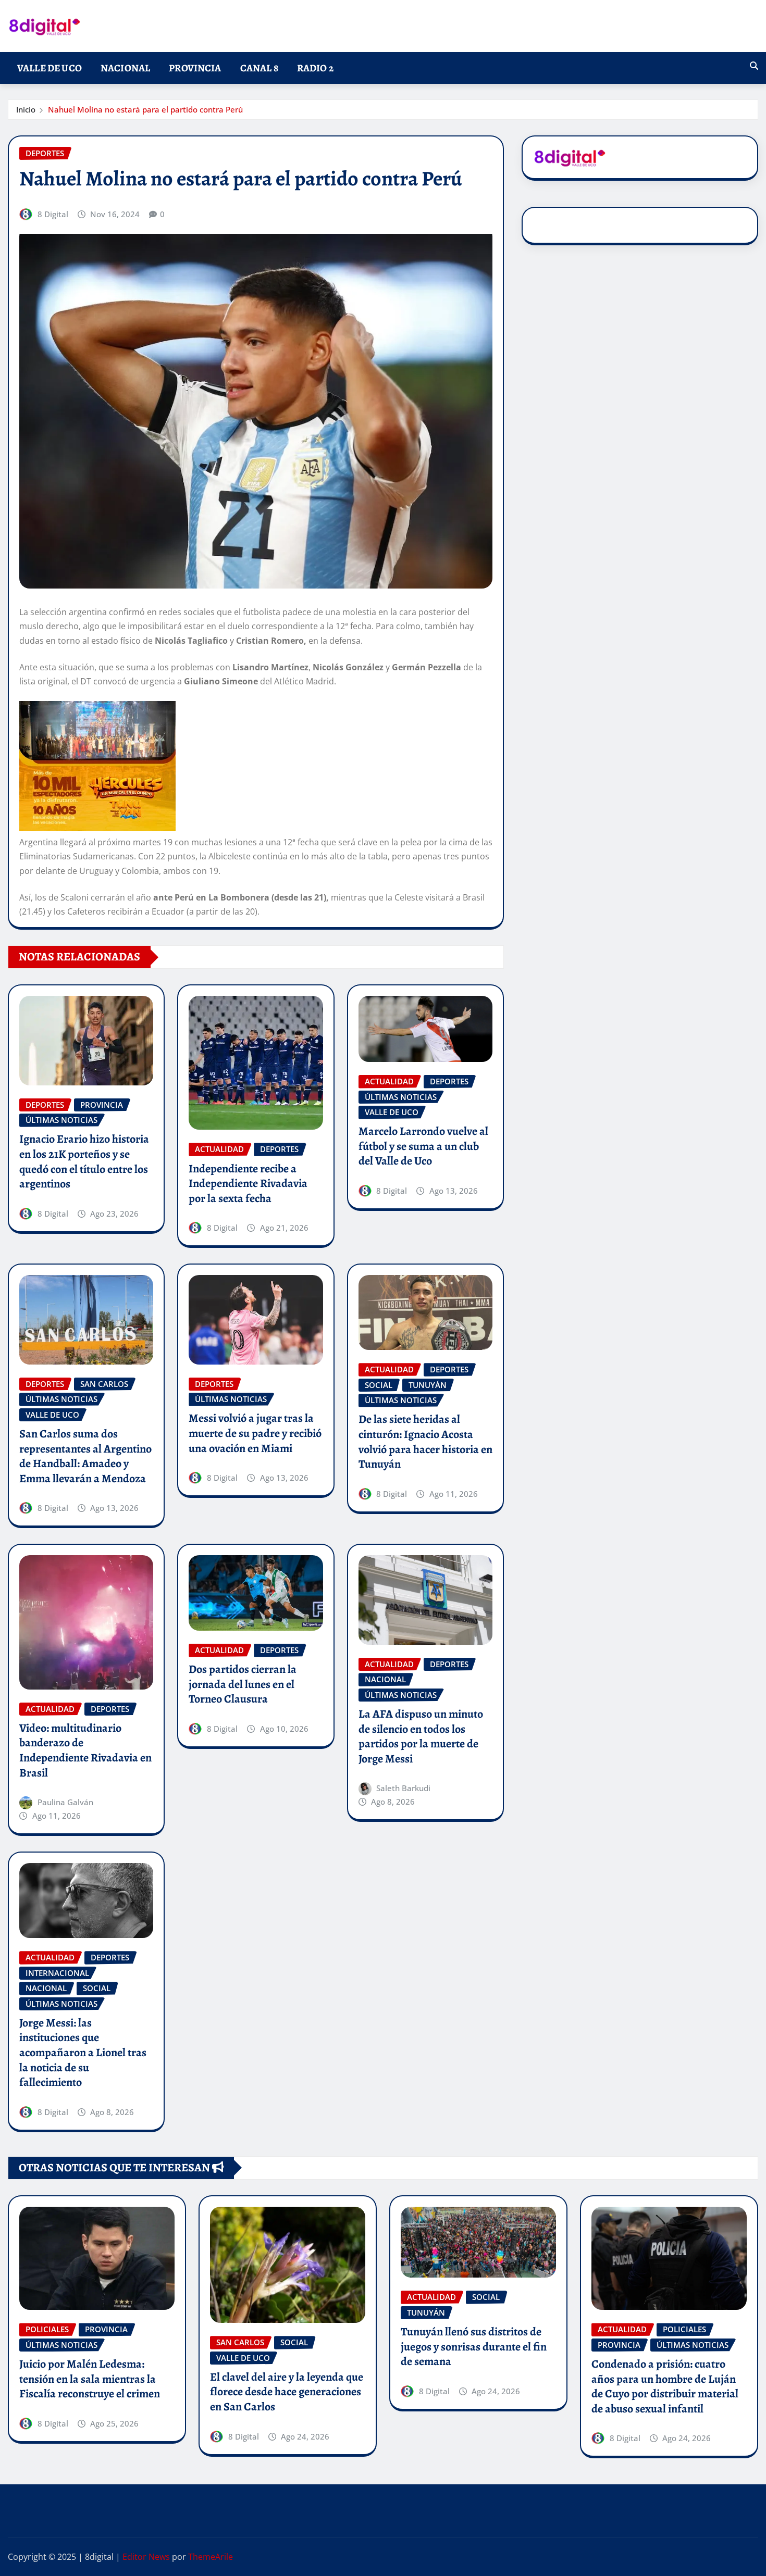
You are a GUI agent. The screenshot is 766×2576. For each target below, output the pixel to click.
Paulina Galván (65, 1802)
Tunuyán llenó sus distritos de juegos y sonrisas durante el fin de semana (474, 2347)
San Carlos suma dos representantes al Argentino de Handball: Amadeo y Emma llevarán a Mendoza (85, 1456)
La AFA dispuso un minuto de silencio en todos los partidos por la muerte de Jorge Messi (421, 1736)
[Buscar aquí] (754, 66)
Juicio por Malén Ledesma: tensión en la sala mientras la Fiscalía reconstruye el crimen (90, 2379)
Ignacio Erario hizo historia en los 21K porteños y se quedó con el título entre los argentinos (84, 1161)
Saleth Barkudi (403, 1788)
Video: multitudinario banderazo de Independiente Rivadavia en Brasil (85, 1750)
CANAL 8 (259, 68)
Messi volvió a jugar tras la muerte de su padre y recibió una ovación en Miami (255, 1433)
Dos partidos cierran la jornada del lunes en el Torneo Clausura (243, 1684)
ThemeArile (211, 2557)
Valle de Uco (50, 68)
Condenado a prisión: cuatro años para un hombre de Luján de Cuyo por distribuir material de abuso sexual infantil (665, 2386)
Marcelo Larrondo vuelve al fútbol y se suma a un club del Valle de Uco (423, 1146)
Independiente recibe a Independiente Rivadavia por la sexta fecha (248, 1184)
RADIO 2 (315, 68)
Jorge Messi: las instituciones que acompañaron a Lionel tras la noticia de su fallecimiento (83, 2053)
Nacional (125, 68)
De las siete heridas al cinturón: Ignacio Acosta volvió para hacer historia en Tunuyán (425, 1442)
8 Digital (53, 214)
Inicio (26, 109)
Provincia (195, 68)
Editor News (146, 2557)
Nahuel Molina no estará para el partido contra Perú (145, 109)
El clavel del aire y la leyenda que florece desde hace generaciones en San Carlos (287, 2392)
